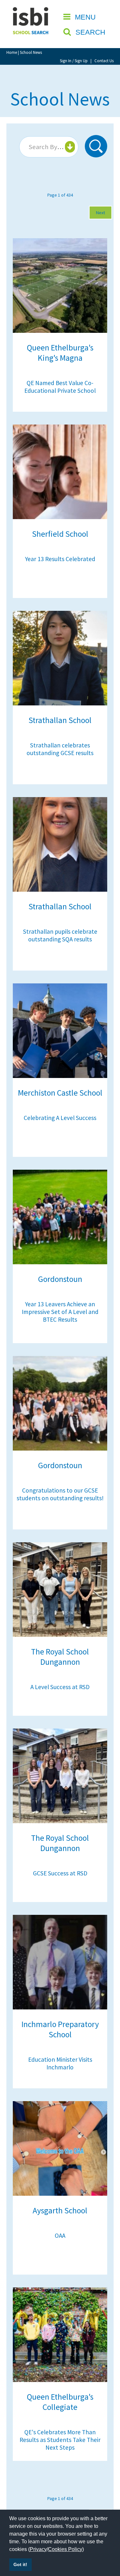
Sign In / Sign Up (74, 61)
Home (12, 52)
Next (100, 213)
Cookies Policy (65, 2549)
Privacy (38, 2549)
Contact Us (104, 61)
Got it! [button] (20, 2564)
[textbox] (48, 147)
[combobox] (49, 147)
